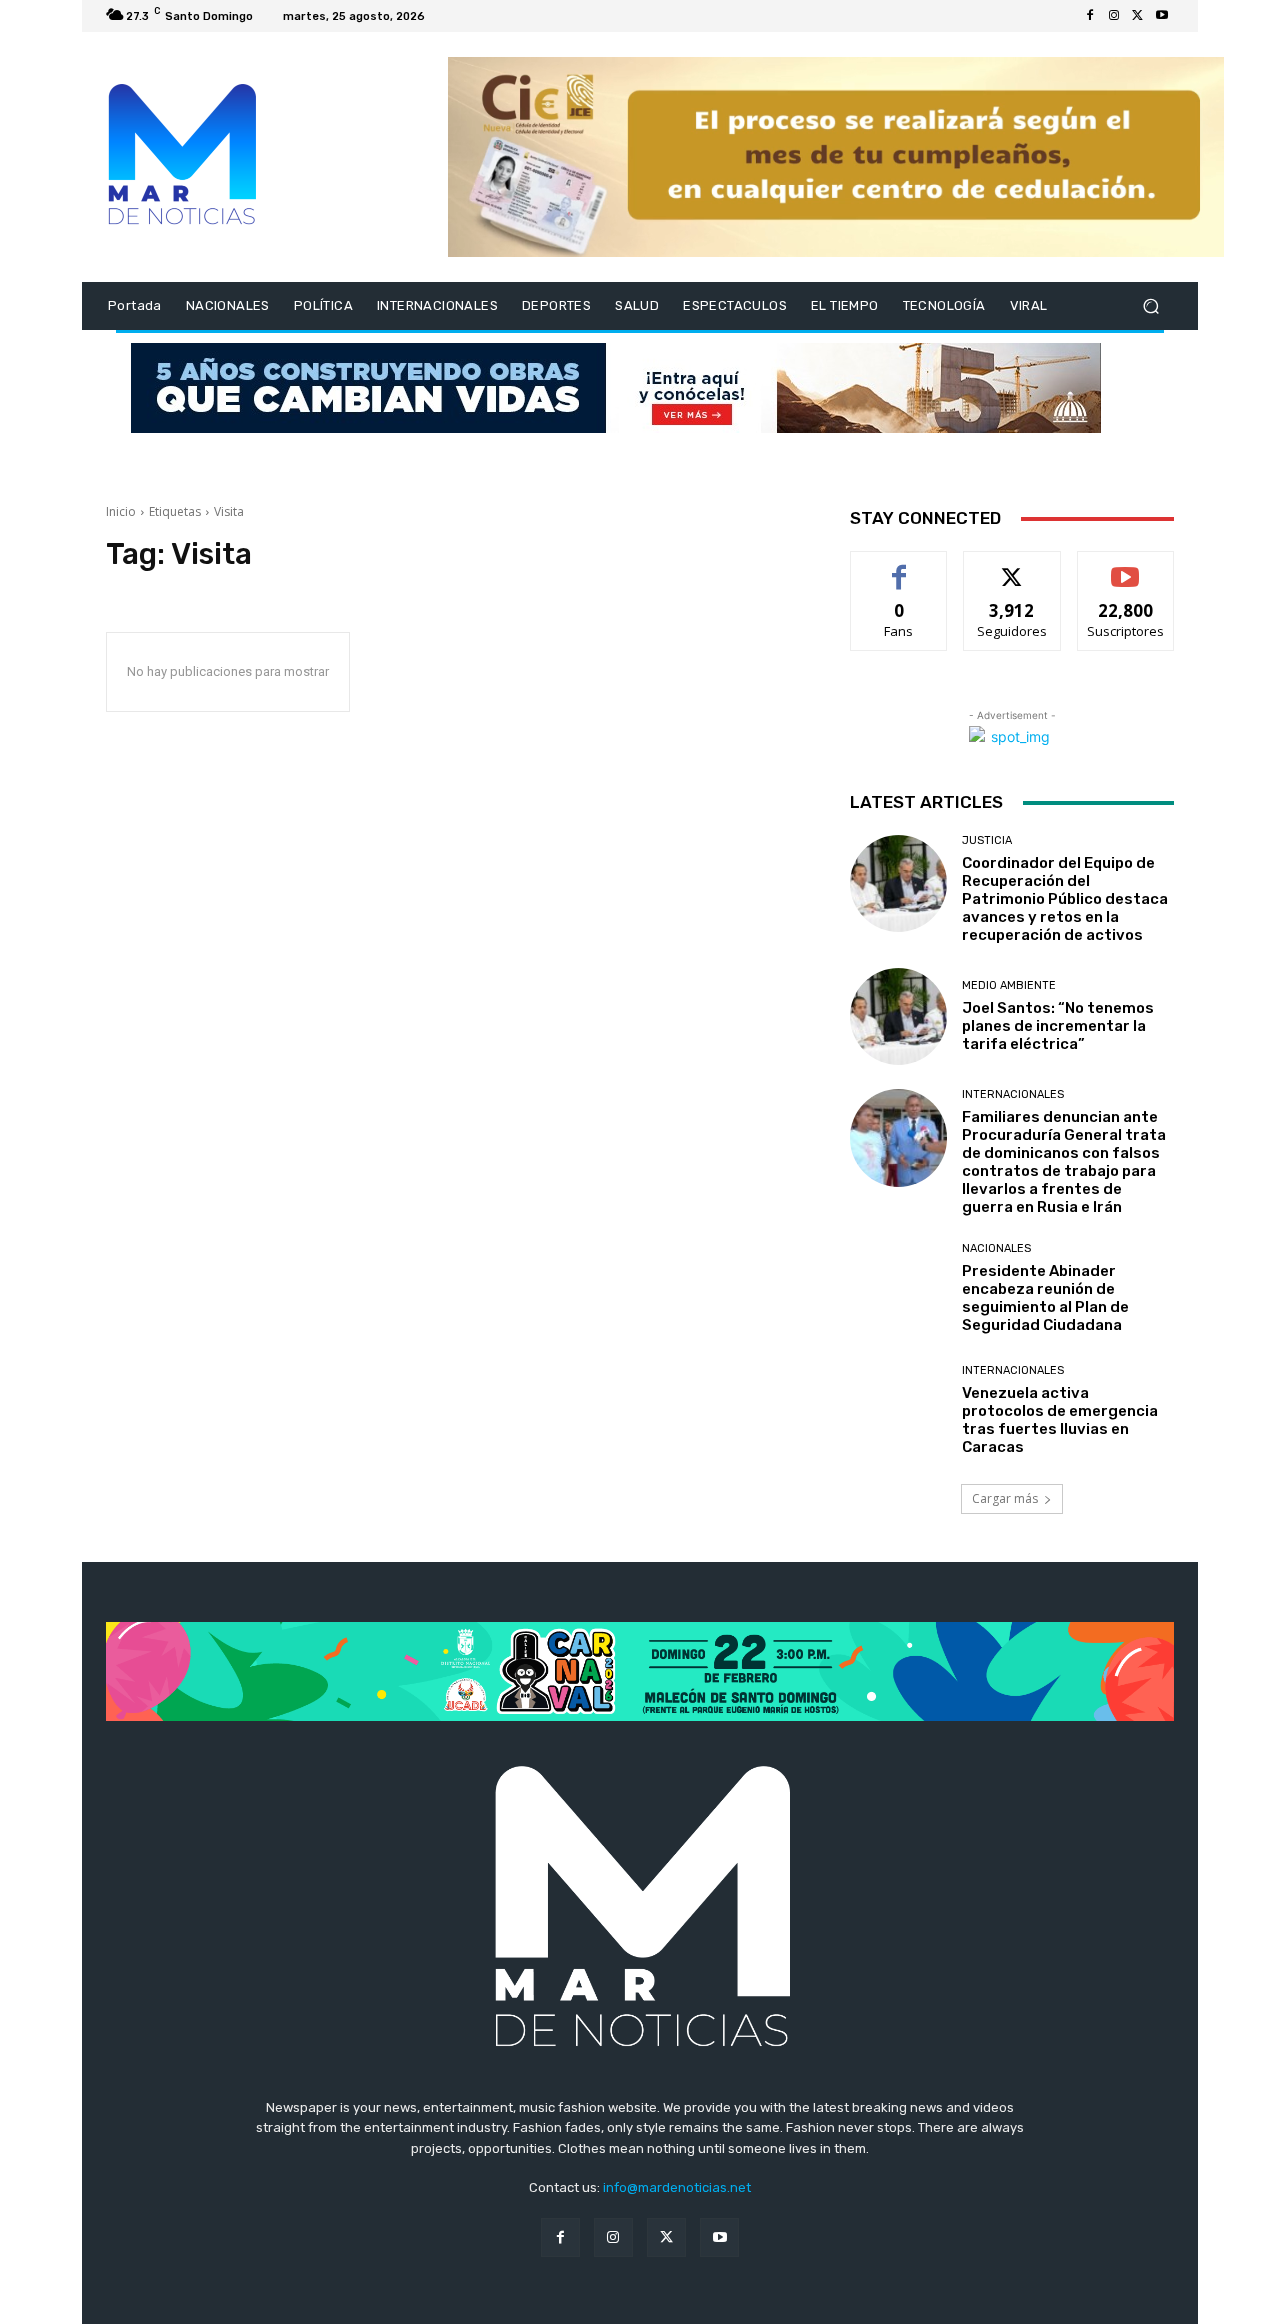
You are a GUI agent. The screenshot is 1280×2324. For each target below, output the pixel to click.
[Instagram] (1114, 16)
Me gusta (899, 566)
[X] (1138, 16)
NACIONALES (996, 1248)
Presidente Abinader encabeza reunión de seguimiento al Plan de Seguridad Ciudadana (1045, 1298)
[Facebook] (1090, 16)
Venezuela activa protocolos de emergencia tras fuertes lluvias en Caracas (1060, 1420)
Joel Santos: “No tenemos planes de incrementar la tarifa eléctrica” (1058, 1026)
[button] (1150, 306)
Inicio (121, 511)
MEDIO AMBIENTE (1009, 985)
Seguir (1012, 566)
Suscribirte (1125, 566)
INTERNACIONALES (1013, 1094)
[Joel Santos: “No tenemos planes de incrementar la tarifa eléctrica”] (898, 1016)
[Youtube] (1162, 16)
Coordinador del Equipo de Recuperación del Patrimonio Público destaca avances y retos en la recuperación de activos (1065, 899)
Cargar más (1005, 1498)
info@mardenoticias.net (677, 2187)
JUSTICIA (987, 840)
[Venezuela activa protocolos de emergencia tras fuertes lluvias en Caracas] (898, 1410)
